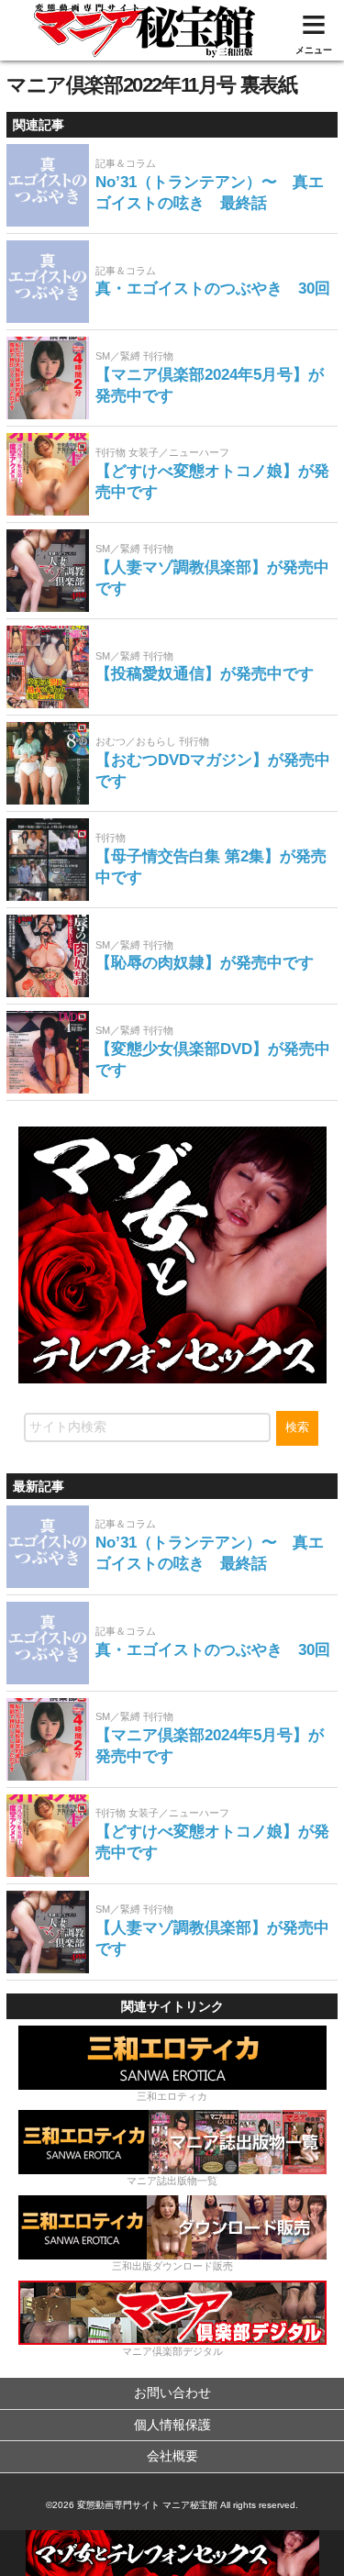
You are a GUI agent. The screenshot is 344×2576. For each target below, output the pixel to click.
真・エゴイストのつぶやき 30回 (213, 289)
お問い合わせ (172, 2393)
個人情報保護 (172, 2425)
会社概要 (172, 2456)
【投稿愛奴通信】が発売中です (205, 674)
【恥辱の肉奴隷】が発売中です (205, 963)
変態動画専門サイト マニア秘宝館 (147, 2505)
